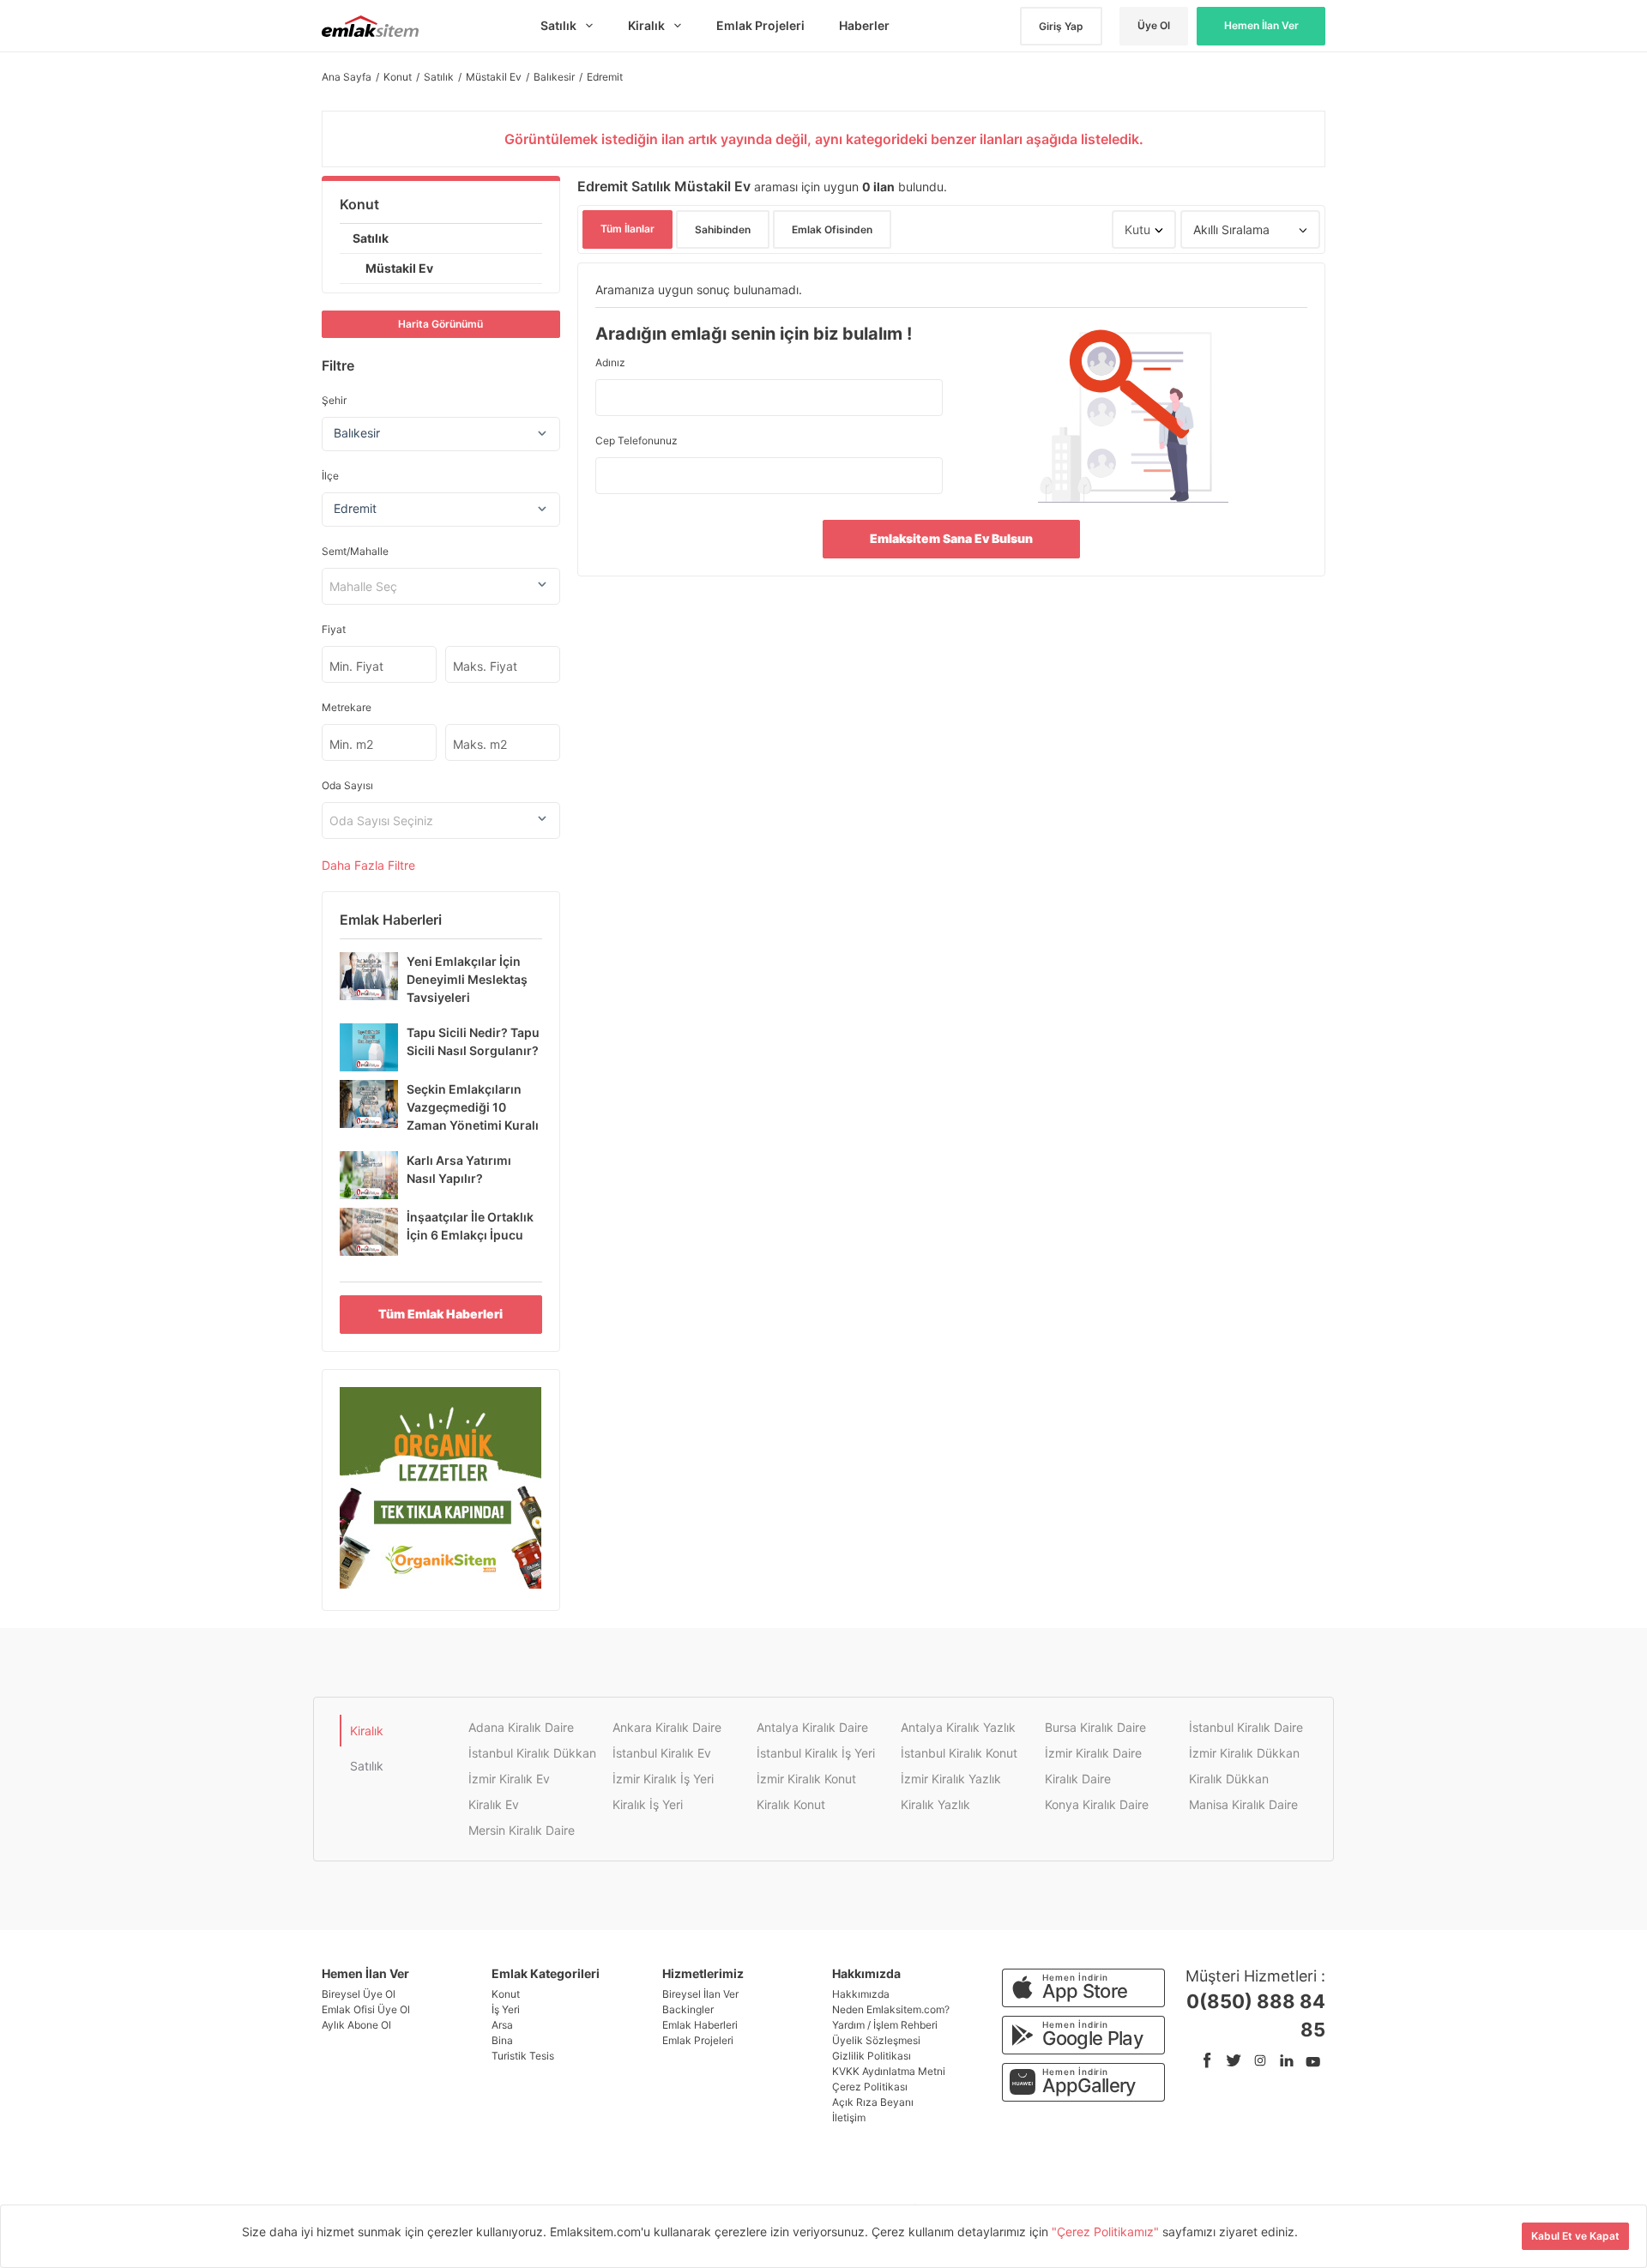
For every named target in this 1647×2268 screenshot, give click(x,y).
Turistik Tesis (523, 2056)
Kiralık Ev (494, 1804)
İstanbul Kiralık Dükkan (532, 1753)
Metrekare (347, 707)
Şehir (334, 400)
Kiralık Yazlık (935, 1804)
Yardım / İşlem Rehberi (885, 2025)
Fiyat (334, 629)
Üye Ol (1154, 25)
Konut (359, 204)
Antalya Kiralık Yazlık (958, 1727)
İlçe (330, 476)
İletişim (849, 2117)
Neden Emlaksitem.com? (891, 2009)
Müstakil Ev (399, 268)
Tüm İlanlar (627, 229)
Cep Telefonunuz (636, 440)
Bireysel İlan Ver (700, 1994)
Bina (502, 2040)
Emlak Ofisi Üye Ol (366, 2009)
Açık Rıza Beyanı (873, 2102)
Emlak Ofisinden (832, 229)
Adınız (610, 362)
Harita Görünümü (440, 324)
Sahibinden (723, 229)
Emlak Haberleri (700, 2025)
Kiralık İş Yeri (648, 1804)
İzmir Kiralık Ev (509, 1779)
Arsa (502, 2025)
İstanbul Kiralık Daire (1246, 1727)
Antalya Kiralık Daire (812, 1727)
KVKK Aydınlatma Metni (889, 2071)
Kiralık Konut (791, 1804)
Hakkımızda (861, 1994)
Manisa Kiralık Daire (1243, 1804)
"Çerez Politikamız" (1107, 2232)
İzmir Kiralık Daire (1093, 1753)
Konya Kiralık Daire (1097, 1804)
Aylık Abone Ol (356, 2025)
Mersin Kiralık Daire (522, 1830)
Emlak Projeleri (698, 2040)
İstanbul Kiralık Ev (662, 1753)
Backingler (688, 2009)
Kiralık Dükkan (1229, 1779)
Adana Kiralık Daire (521, 1727)
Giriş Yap (1061, 26)
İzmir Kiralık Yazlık (951, 1779)
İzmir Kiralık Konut (806, 1779)
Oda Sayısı (347, 785)
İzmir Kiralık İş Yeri (663, 1779)
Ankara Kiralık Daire (667, 1727)
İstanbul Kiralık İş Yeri (816, 1753)
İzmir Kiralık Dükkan (1244, 1753)
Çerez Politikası (870, 2087)
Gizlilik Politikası (872, 2056)
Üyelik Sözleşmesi (876, 2040)
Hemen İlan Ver (1261, 25)
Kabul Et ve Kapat (1575, 2236)
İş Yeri (506, 2009)
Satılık (371, 238)
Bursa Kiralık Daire (1095, 1727)
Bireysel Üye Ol (359, 1994)
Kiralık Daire (1078, 1779)
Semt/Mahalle (355, 551)
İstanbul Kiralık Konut (959, 1753)
